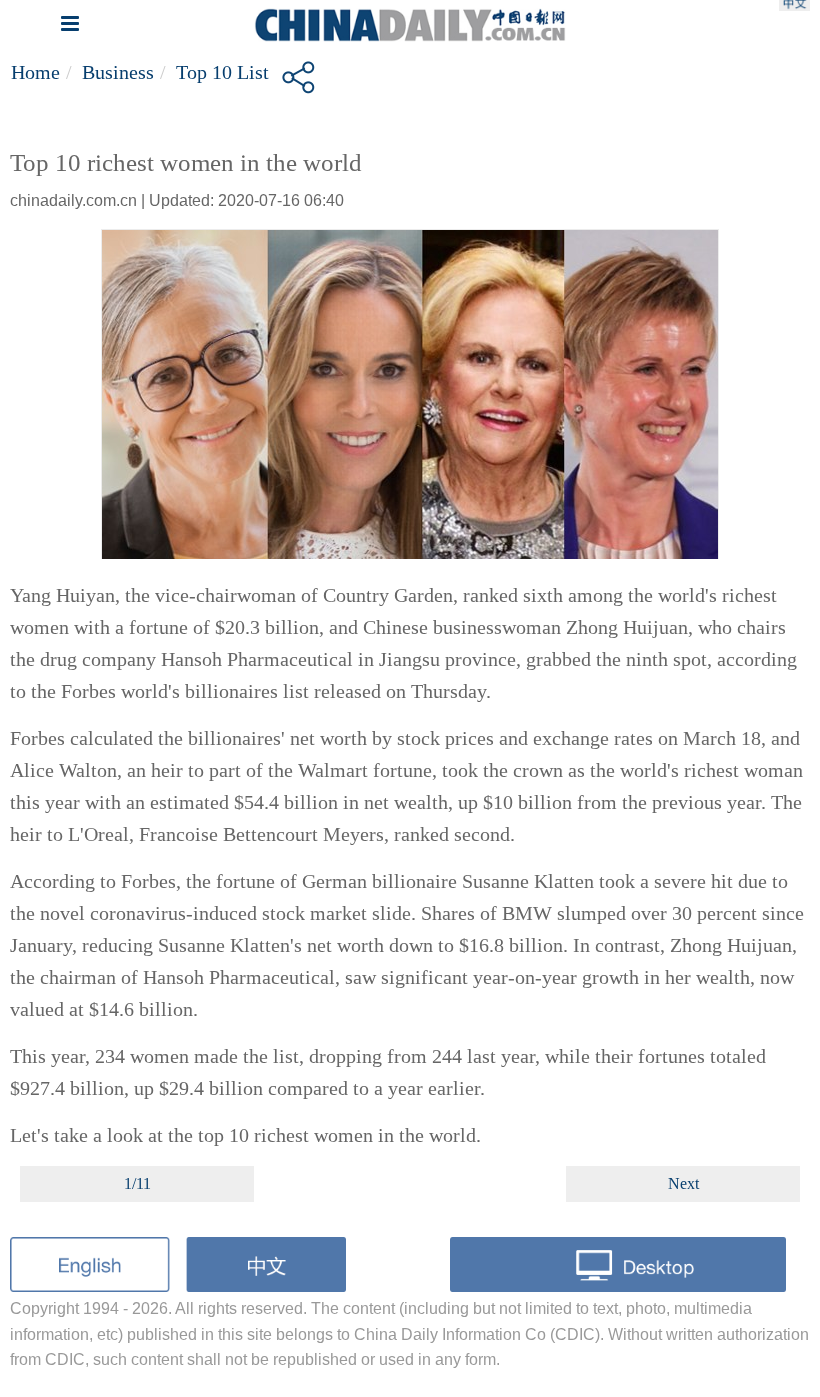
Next (683, 1183)
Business (118, 72)
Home (35, 72)
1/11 (137, 1183)
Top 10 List (222, 72)
